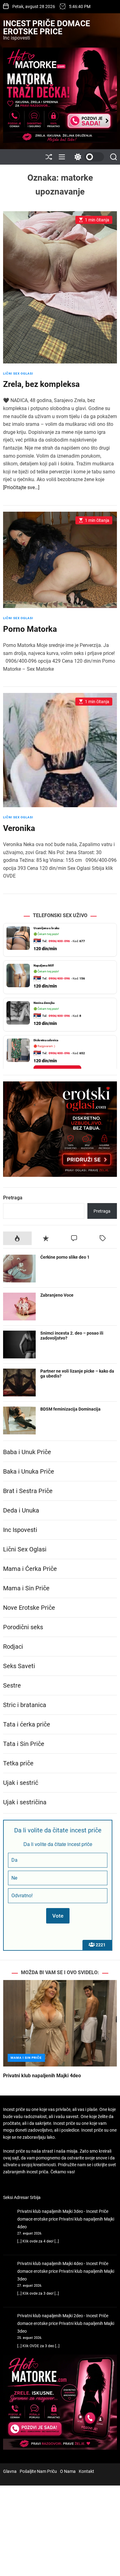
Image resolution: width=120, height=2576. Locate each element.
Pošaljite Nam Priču (38, 2471)
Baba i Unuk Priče (27, 1452)
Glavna (10, 2471)
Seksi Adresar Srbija (22, 2197)
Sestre (12, 1685)
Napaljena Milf (44, 965)
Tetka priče (18, 1763)
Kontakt (86, 2471)
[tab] (17, 1238)
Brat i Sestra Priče (28, 1491)
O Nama (68, 2471)
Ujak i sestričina (25, 1802)
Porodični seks (23, 1627)
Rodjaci (13, 1647)
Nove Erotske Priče (29, 1608)
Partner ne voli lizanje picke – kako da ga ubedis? (77, 1374)
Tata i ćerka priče (27, 1724)
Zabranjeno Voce (57, 1295)
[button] (13, 2039)
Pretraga (13, 1198)
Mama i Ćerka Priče (30, 1569)
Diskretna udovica (46, 1040)
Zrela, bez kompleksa (41, 384)
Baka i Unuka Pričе (29, 1471)
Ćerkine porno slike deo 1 (65, 1257)
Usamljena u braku (46, 928)
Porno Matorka (30, 629)
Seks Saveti (19, 1666)
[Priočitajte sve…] (21, 487)
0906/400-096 (59, 941)
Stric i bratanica (25, 1705)
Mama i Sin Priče (26, 1588)
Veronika (19, 828)
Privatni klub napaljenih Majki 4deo (42, 2076)
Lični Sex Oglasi (18, 373)
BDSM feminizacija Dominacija (70, 1409)
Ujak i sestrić (21, 1783)
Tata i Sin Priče (24, 1744)
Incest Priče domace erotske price (47, 27)
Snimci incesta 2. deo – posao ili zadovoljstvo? (72, 1336)
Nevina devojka (44, 1003)
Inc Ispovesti (20, 1530)
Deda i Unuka (21, 1510)
